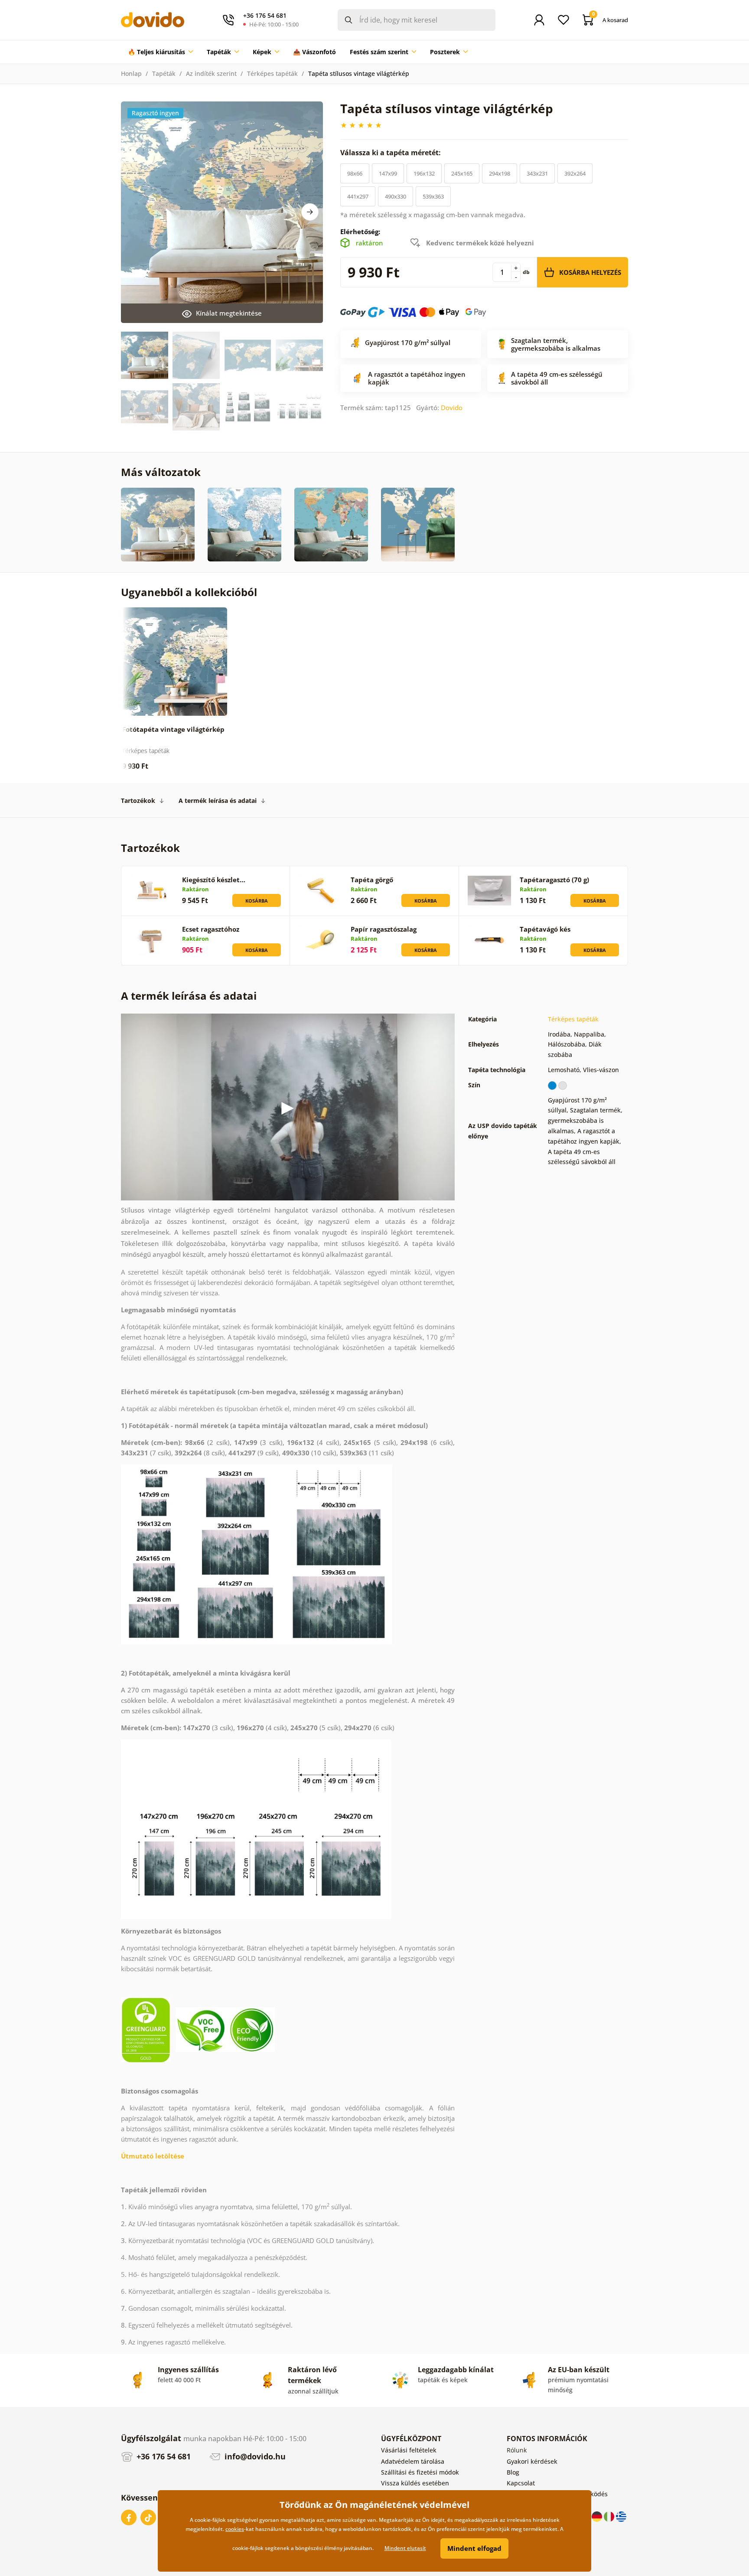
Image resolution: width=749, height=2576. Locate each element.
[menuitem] (160, 52)
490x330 (396, 196)
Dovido (452, 408)
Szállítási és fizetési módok (420, 2472)
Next (310, 212)
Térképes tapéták (272, 73)
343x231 (537, 173)
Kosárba (257, 901)
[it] (610, 2516)
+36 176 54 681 (163, 2456)
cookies (235, 2529)
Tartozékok (138, 801)
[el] (621, 2516)
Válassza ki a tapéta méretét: (391, 153)
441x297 (358, 196)
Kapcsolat (521, 2483)
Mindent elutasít (405, 2548)
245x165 (462, 173)
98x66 (355, 173)
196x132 (424, 173)
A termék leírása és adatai (218, 801)
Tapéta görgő (372, 880)
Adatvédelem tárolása (413, 2461)
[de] (598, 2516)
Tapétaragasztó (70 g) (554, 880)
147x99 (388, 173)
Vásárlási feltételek (409, 2450)
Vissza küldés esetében (415, 2483)
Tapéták (164, 73)
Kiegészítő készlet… (214, 880)
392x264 (575, 173)
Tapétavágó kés (545, 929)
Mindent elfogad (474, 2548)
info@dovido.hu (254, 2456)
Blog (513, 2472)
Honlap (131, 73)
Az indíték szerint (211, 73)
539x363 (433, 196)
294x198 (500, 173)
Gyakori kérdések (532, 2461)
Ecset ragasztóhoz (211, 929)
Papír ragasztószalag (384, 929)
